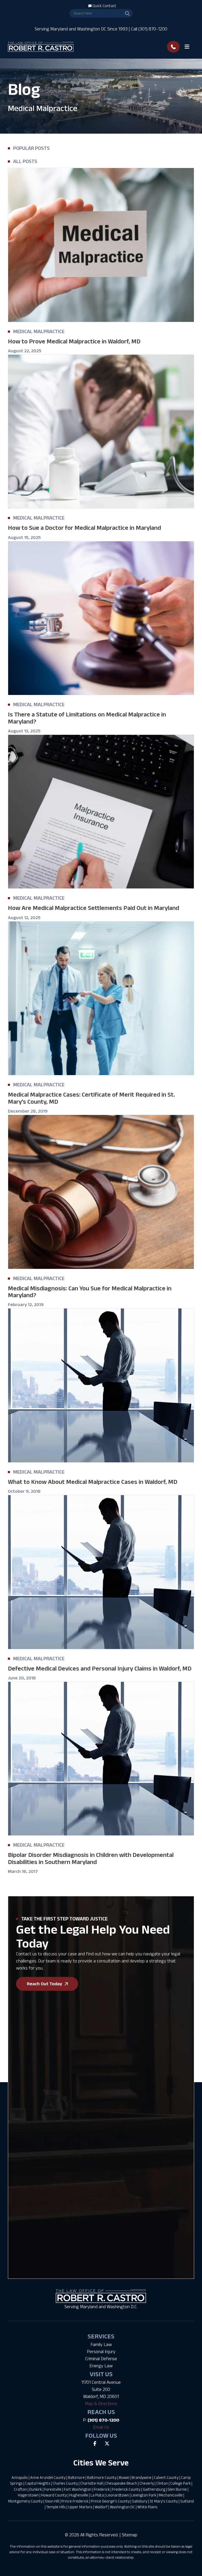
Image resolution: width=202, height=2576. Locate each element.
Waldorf (101, 2507)
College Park (180, 2483)
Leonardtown (118, 2495)
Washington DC (122, 2507)
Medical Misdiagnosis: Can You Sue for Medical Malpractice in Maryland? (90, 1292)
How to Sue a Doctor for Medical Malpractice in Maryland (84, 528)
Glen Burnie (177, 2489)
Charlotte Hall (92, 2483)
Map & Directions (101, 2404)
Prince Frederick (75, 2501)
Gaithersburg (154, 2489)
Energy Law (101, 2366)
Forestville (53, 2489)
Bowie (124, 2477)
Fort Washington (78, 2489)
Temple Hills (56, 2507)
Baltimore (76, 2477)
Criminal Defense (101, 2359)
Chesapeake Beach (121, 2483)
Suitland (187, 2501)
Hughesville (79, 2495)
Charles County (65, 2483)
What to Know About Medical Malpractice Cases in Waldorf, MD (93, 1482)
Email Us (101, 2427)
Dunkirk (36, 2489)
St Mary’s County (164, 2501)
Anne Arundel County (48, 2477)
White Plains (147, 2507)
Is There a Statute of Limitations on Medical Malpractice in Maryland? (87, 718)
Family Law (101, 2344)
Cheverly (147, 2483)
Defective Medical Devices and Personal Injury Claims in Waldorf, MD (100, 1668)
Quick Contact (104, 6)
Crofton (20, 2489)
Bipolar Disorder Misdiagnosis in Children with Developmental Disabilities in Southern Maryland (91, 1858)
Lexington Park (144, 2495)
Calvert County (166, 2477)
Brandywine (142, 2477)
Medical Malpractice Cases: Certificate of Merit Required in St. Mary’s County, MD (91, 1098)
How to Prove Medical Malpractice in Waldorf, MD (74, 341)
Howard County (54, 2495)
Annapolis (20, 2477)
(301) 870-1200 (103, 2420)
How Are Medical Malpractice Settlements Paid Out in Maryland (94, 908)
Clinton (162, 2483)
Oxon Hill (52, 2501)
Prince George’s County (110, 2501)
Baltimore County (102, 2477)
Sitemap (130, 2535)
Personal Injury (101, 2352)
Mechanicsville (171, 2495)
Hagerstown (28, 2495)
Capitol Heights (38, 2483)
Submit (21, 2189)
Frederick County (126, 2489)
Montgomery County (25, 2501)
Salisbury (140, 2501)
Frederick (102, 2489)
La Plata (97, 2495)
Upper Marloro (80, 2507)
